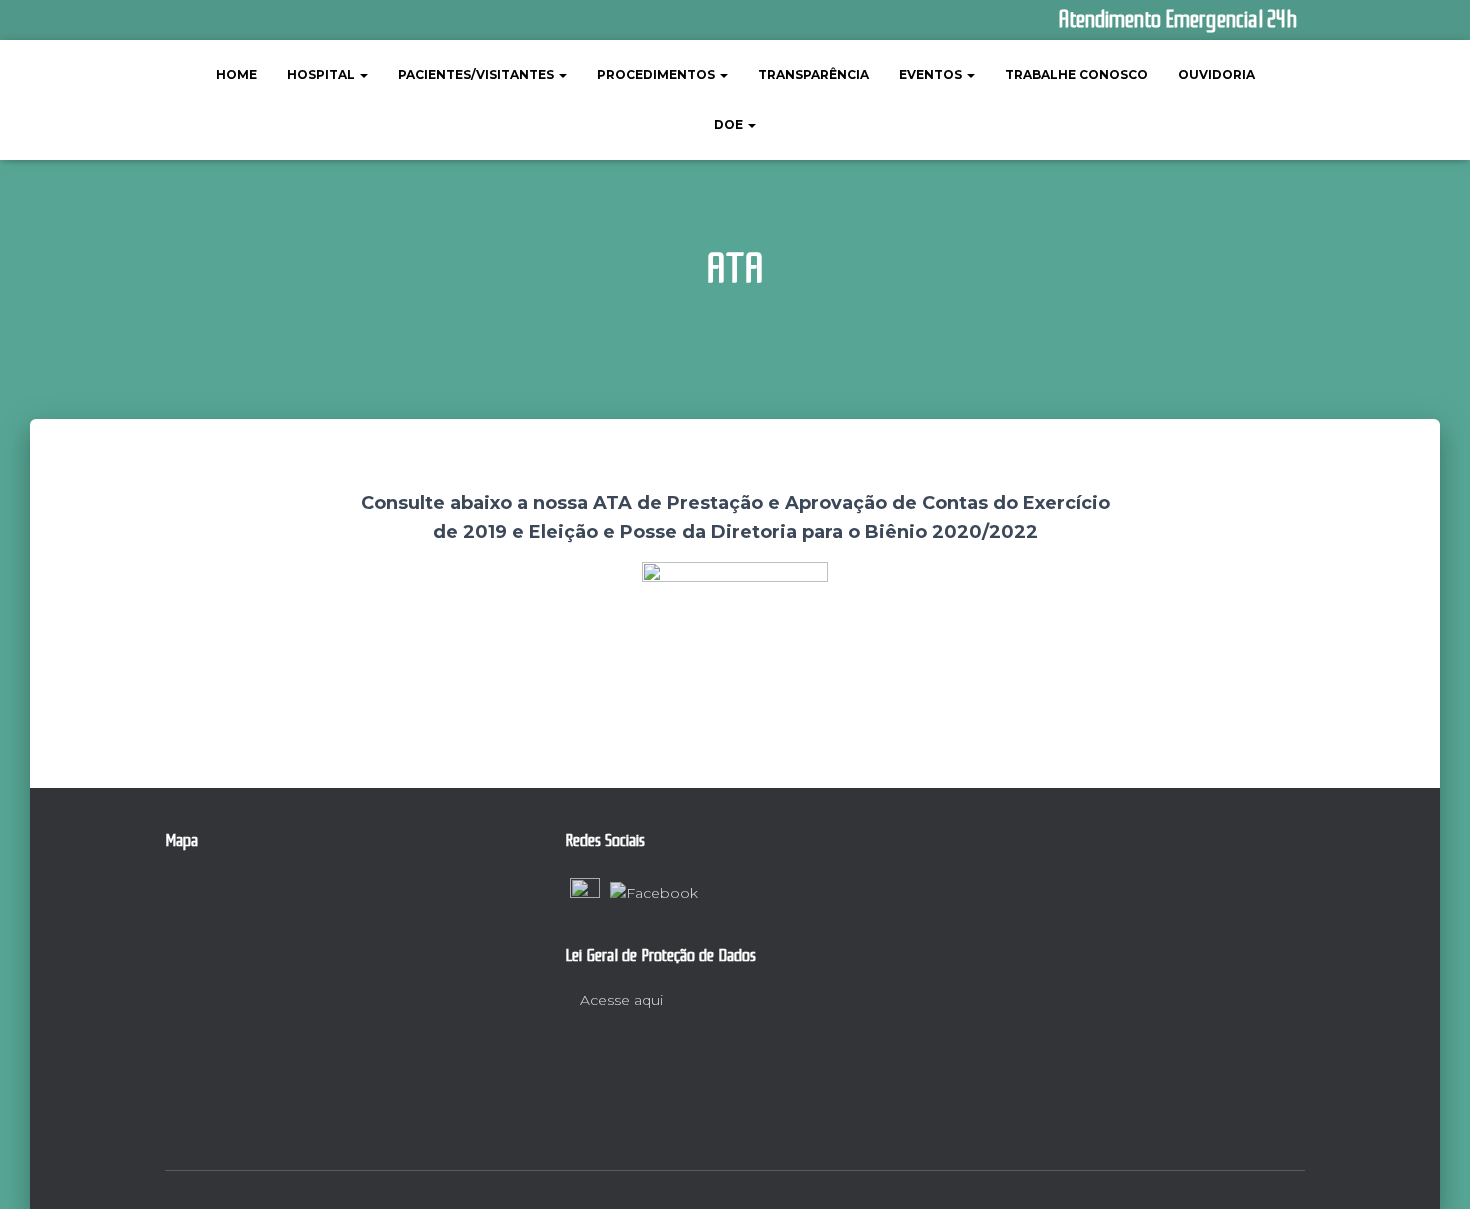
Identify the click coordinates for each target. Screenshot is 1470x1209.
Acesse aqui (619, 1000)
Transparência (813, 74)
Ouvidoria (1216, 74)
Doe (730, 124)
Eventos (932, 74)
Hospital (322, 74)
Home (236, 74)
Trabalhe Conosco (1076, 74)
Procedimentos (657, 74)
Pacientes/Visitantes (477, 74)
